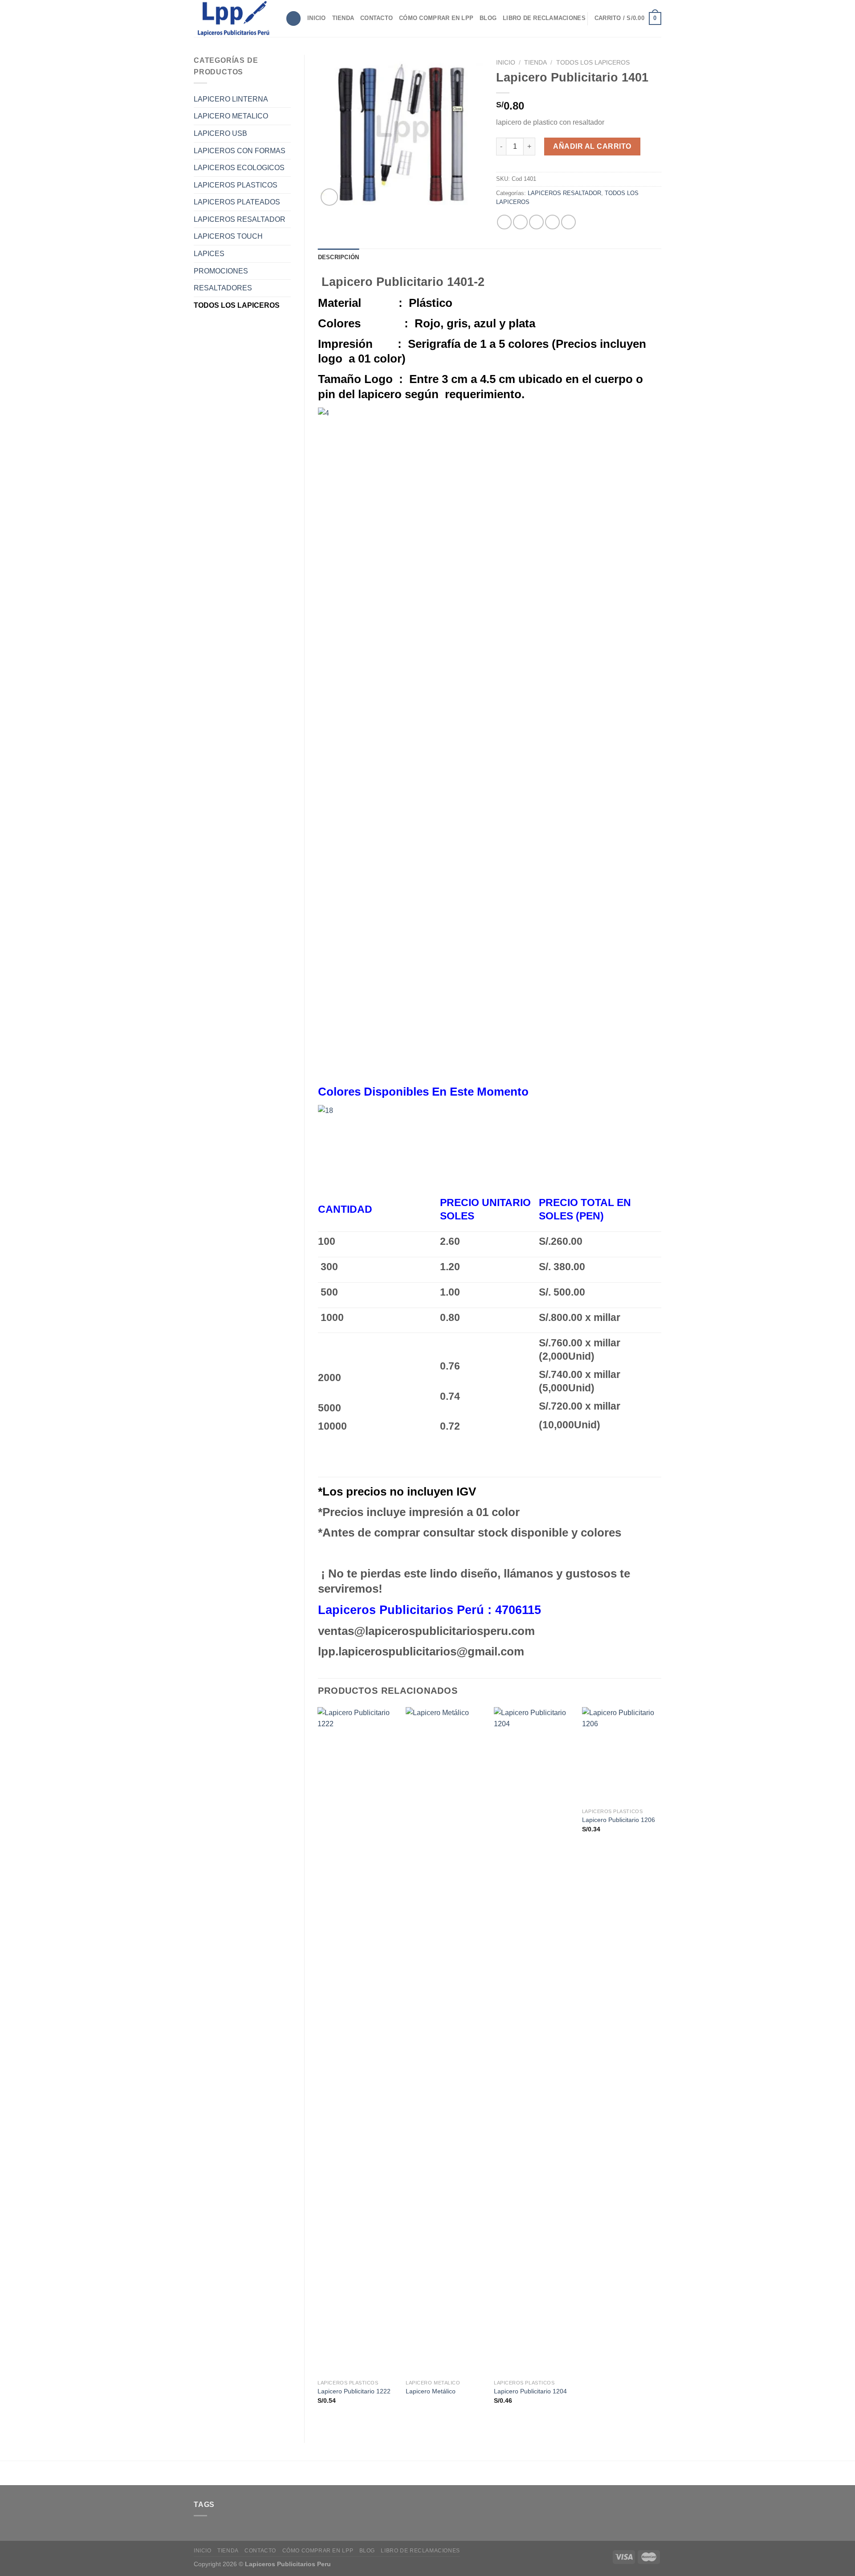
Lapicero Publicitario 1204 (530, 2391)
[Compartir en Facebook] (504, 222)
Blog (488, 18)
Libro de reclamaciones (544, 18)
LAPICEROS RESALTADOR (240, 219)
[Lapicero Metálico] (445, 2041)
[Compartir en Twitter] (520, 222)
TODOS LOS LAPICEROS (237, 305)
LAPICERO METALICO (231, 116)
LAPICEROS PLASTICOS (236, 185)
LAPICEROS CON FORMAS (240, 151)
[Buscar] (293, 18)
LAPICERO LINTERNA (231, 99)
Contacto (377, 18)
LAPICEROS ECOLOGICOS (239, 168)
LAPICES (209, 254)
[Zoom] (329, 197)
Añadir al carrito (592, 146)
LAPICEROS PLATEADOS (237, 202)
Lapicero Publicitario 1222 (354, 2391)
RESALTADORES (223, 288)
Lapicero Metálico (431, 2391)
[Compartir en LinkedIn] (568, 222)
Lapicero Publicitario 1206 (619, 1820)
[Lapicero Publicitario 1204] (533, 2041)
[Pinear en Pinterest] (552, 222)
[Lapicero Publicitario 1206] (622, 1755)
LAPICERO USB (220, 133)
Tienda (343, 18)
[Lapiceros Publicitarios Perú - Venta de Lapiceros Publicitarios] (233, 18)
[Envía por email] (536, 222)
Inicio (317, 18)
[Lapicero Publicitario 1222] (357, 2041)
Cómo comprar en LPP (436, 18)
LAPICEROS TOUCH (228, 236)
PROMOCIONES (221, 271)
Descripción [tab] (339, 257)
